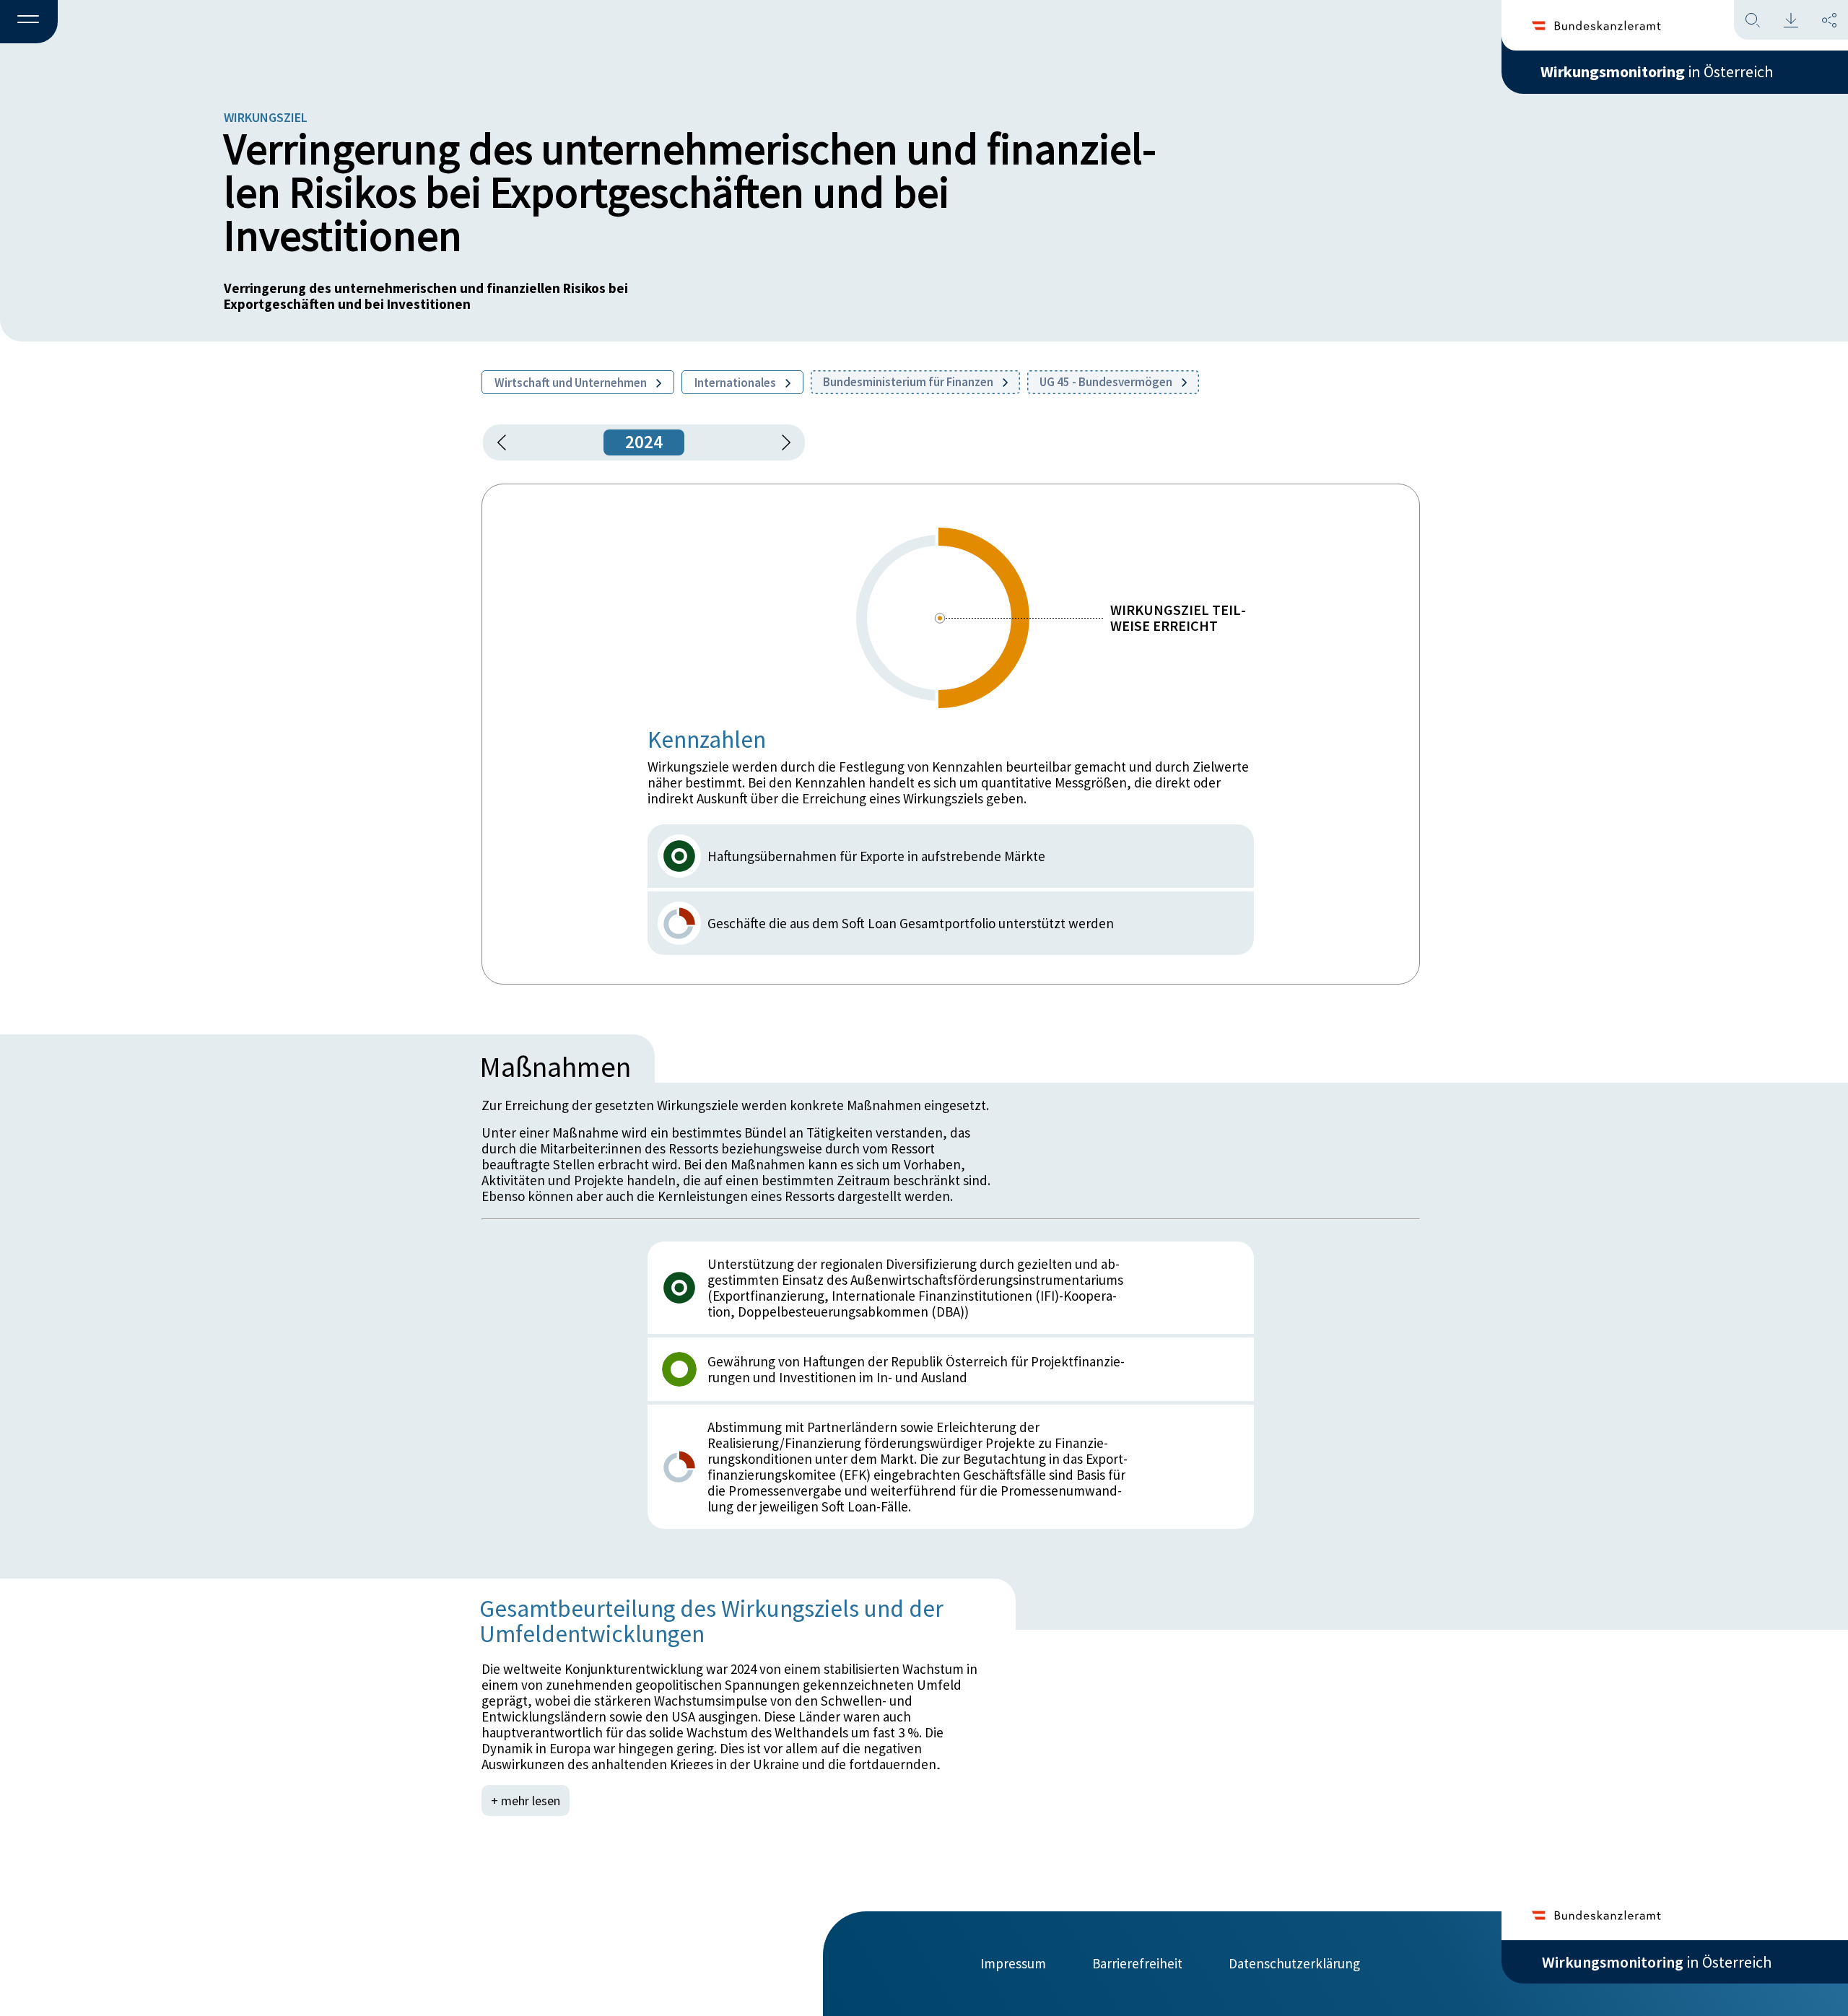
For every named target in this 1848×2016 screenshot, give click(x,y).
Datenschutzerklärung (1294, 1963)
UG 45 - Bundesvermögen (1107, 382)
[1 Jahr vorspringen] (781, 442)
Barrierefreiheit (1137, 1963)
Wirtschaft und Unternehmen (572, 383)
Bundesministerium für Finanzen (909, 382)
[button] (29, 22)
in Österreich (1657, 71)
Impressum (1013, 1963)
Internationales (736, 383)
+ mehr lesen (526, 1801)
